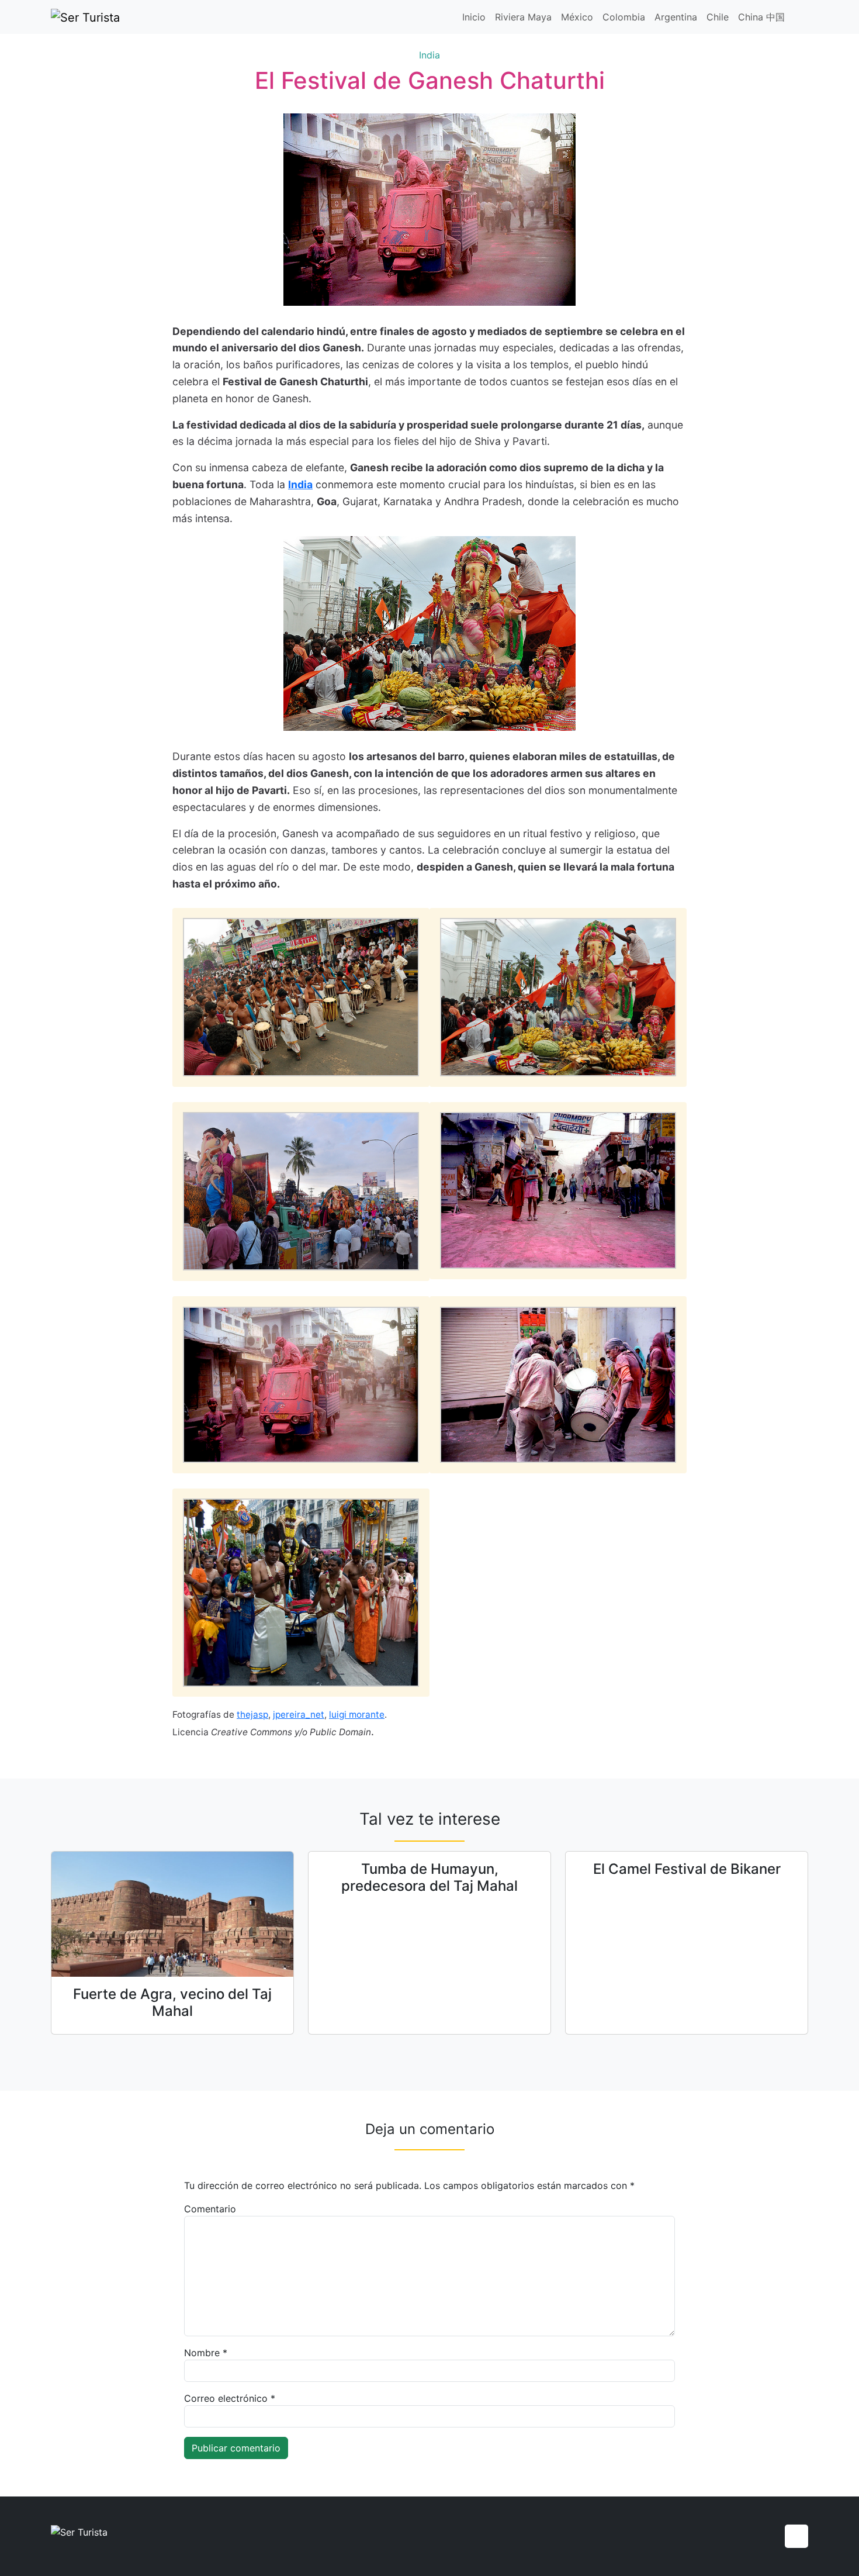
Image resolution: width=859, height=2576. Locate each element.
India (430, 55)
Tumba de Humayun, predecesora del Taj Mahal (430, 1877)
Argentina (676, 17)
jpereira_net (299, 1715)
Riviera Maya (523, 17)
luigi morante (357, 1715)
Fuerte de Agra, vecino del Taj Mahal (172, 2002)
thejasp (252, 1715)
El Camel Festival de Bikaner (687, 1869)
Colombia (624, 17)
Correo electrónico (230, 2398)
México (577, 17)
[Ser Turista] (85, 17)
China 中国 (761, 17)
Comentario (210, 2209)
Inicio (474, 17)
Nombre (206, 2353)
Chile (718, 17)
